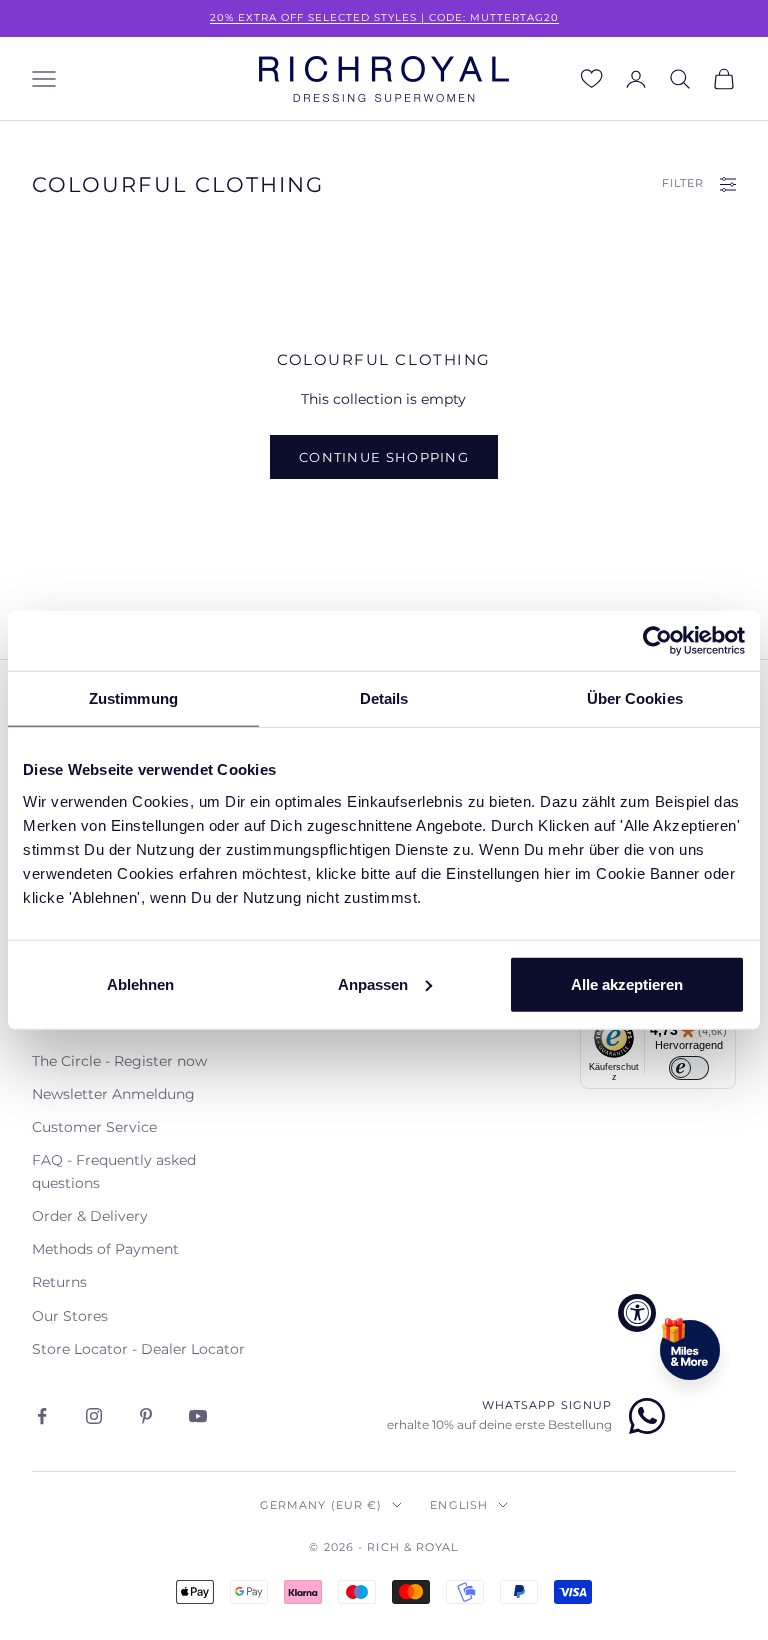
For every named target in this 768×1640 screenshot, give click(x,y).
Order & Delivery (90, 1216)
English (459, 1505)
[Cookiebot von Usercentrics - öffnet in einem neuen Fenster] (657, 641)
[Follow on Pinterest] (146, 1416)
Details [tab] (384, 698)
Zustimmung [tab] (133, 698)
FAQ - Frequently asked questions (114, 1171)
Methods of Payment (105, 1249)
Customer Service (94, 1127)
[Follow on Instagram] (94, 1416)
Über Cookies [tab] (635, 698)
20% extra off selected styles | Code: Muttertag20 (384, 17)
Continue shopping (384, 457)
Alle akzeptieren (627, 983)
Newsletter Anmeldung (113, 1094)
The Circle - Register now (119, 1061)
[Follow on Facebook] (42, 1416)
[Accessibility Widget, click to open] (637, 1313)
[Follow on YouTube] (198, 1416)
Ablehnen (140, 983)
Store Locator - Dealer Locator (138, 1349)
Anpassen (373, 983)
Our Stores (70, 1316)
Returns (59, 1282)
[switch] (689, 1068)
